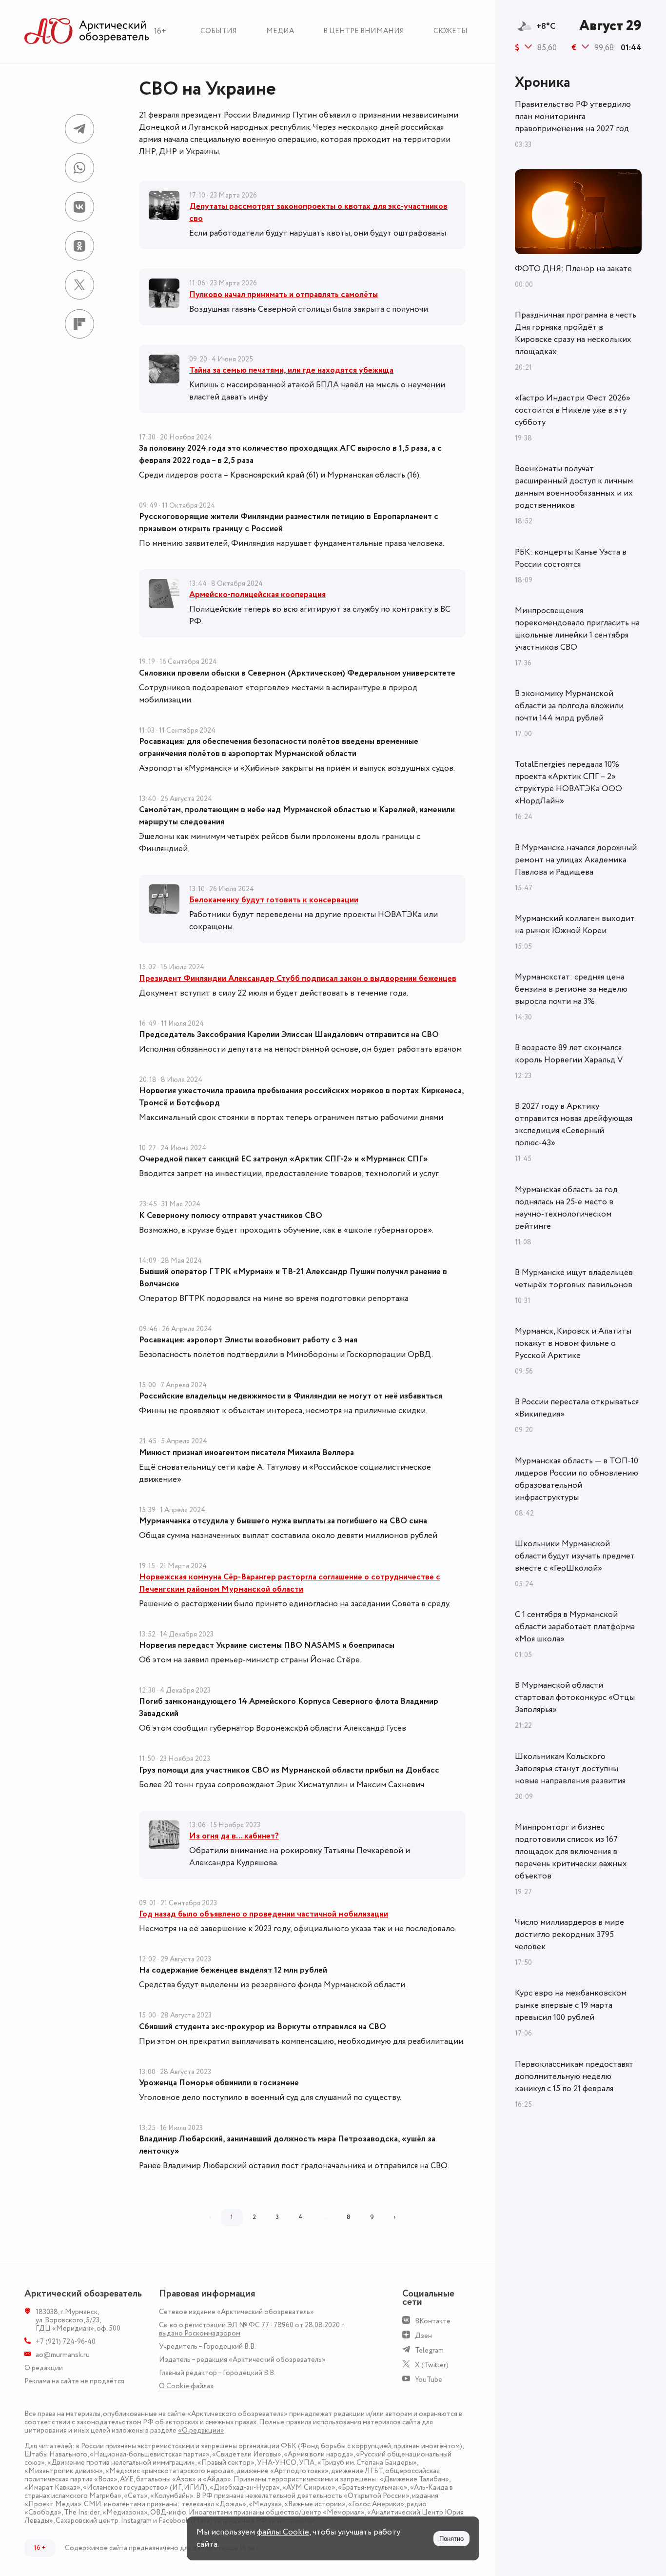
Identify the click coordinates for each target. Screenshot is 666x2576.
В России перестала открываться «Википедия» (577, 1408)
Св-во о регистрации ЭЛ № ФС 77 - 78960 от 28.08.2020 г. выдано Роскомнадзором (252, 2329)
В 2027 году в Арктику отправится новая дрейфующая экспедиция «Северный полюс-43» (574, 1125)
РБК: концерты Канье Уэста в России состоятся (571, 558)
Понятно (451, 2539)
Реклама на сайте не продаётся (74, 2381)
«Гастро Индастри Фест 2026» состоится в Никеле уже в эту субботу (573, 410)
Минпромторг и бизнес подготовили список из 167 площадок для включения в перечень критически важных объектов (571, 1852)
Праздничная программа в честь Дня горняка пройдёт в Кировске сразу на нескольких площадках (576, 333)
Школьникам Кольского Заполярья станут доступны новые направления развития (570, 1769)
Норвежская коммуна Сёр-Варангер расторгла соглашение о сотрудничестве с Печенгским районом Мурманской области (290, 1583)
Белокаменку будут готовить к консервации (274, 900)
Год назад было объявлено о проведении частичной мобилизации (264, 1914)
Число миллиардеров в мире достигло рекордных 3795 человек (569, 1935)
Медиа (280, 31)
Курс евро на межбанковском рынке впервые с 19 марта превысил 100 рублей (571, 2005)
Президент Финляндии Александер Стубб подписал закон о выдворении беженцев (298, 978)
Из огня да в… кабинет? (234, 1836)
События (219, 31)
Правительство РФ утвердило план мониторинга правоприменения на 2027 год (573, 117)
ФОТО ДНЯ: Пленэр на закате (573, 269)
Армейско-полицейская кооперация (257, 595)
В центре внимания (364, 31)
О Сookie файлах (186, 2386)
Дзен (423, 2336)
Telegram (429, 2350)
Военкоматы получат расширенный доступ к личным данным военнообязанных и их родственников (574, 487)
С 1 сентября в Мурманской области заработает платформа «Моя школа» (575, 1627)
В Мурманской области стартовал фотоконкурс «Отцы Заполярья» (575, 1697)
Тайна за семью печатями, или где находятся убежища (291, 370)
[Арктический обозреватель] (87, 31)
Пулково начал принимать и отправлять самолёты (284, 295)
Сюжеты (451, 31)
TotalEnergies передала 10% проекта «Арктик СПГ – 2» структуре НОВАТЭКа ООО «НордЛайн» (568, 783)
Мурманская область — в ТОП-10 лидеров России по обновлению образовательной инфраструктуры (577, 1479)
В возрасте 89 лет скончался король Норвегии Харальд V (569, 1054)
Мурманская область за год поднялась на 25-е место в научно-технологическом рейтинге (566, 1208)
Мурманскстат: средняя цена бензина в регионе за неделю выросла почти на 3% (571, 989)
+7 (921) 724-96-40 (66, 2342)
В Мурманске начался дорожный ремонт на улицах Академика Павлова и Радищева (576, 860)
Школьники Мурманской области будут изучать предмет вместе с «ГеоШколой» (575, 1556)
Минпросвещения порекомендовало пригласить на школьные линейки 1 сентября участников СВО (577, 629)
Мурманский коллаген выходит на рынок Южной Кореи (575, 925)
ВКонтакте (433, 2321)
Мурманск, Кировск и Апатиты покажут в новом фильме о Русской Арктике (573, 1343)
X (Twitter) (432, 2365)
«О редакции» (201, 2430)
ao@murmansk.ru (63, 2355)
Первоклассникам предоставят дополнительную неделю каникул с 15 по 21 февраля (574, 2077)
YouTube (429, 2380)
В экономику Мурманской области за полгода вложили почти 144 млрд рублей (569, 706)
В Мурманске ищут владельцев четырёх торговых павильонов (574, 1279)
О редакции (44, 2368)
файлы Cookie (283, 2532)
